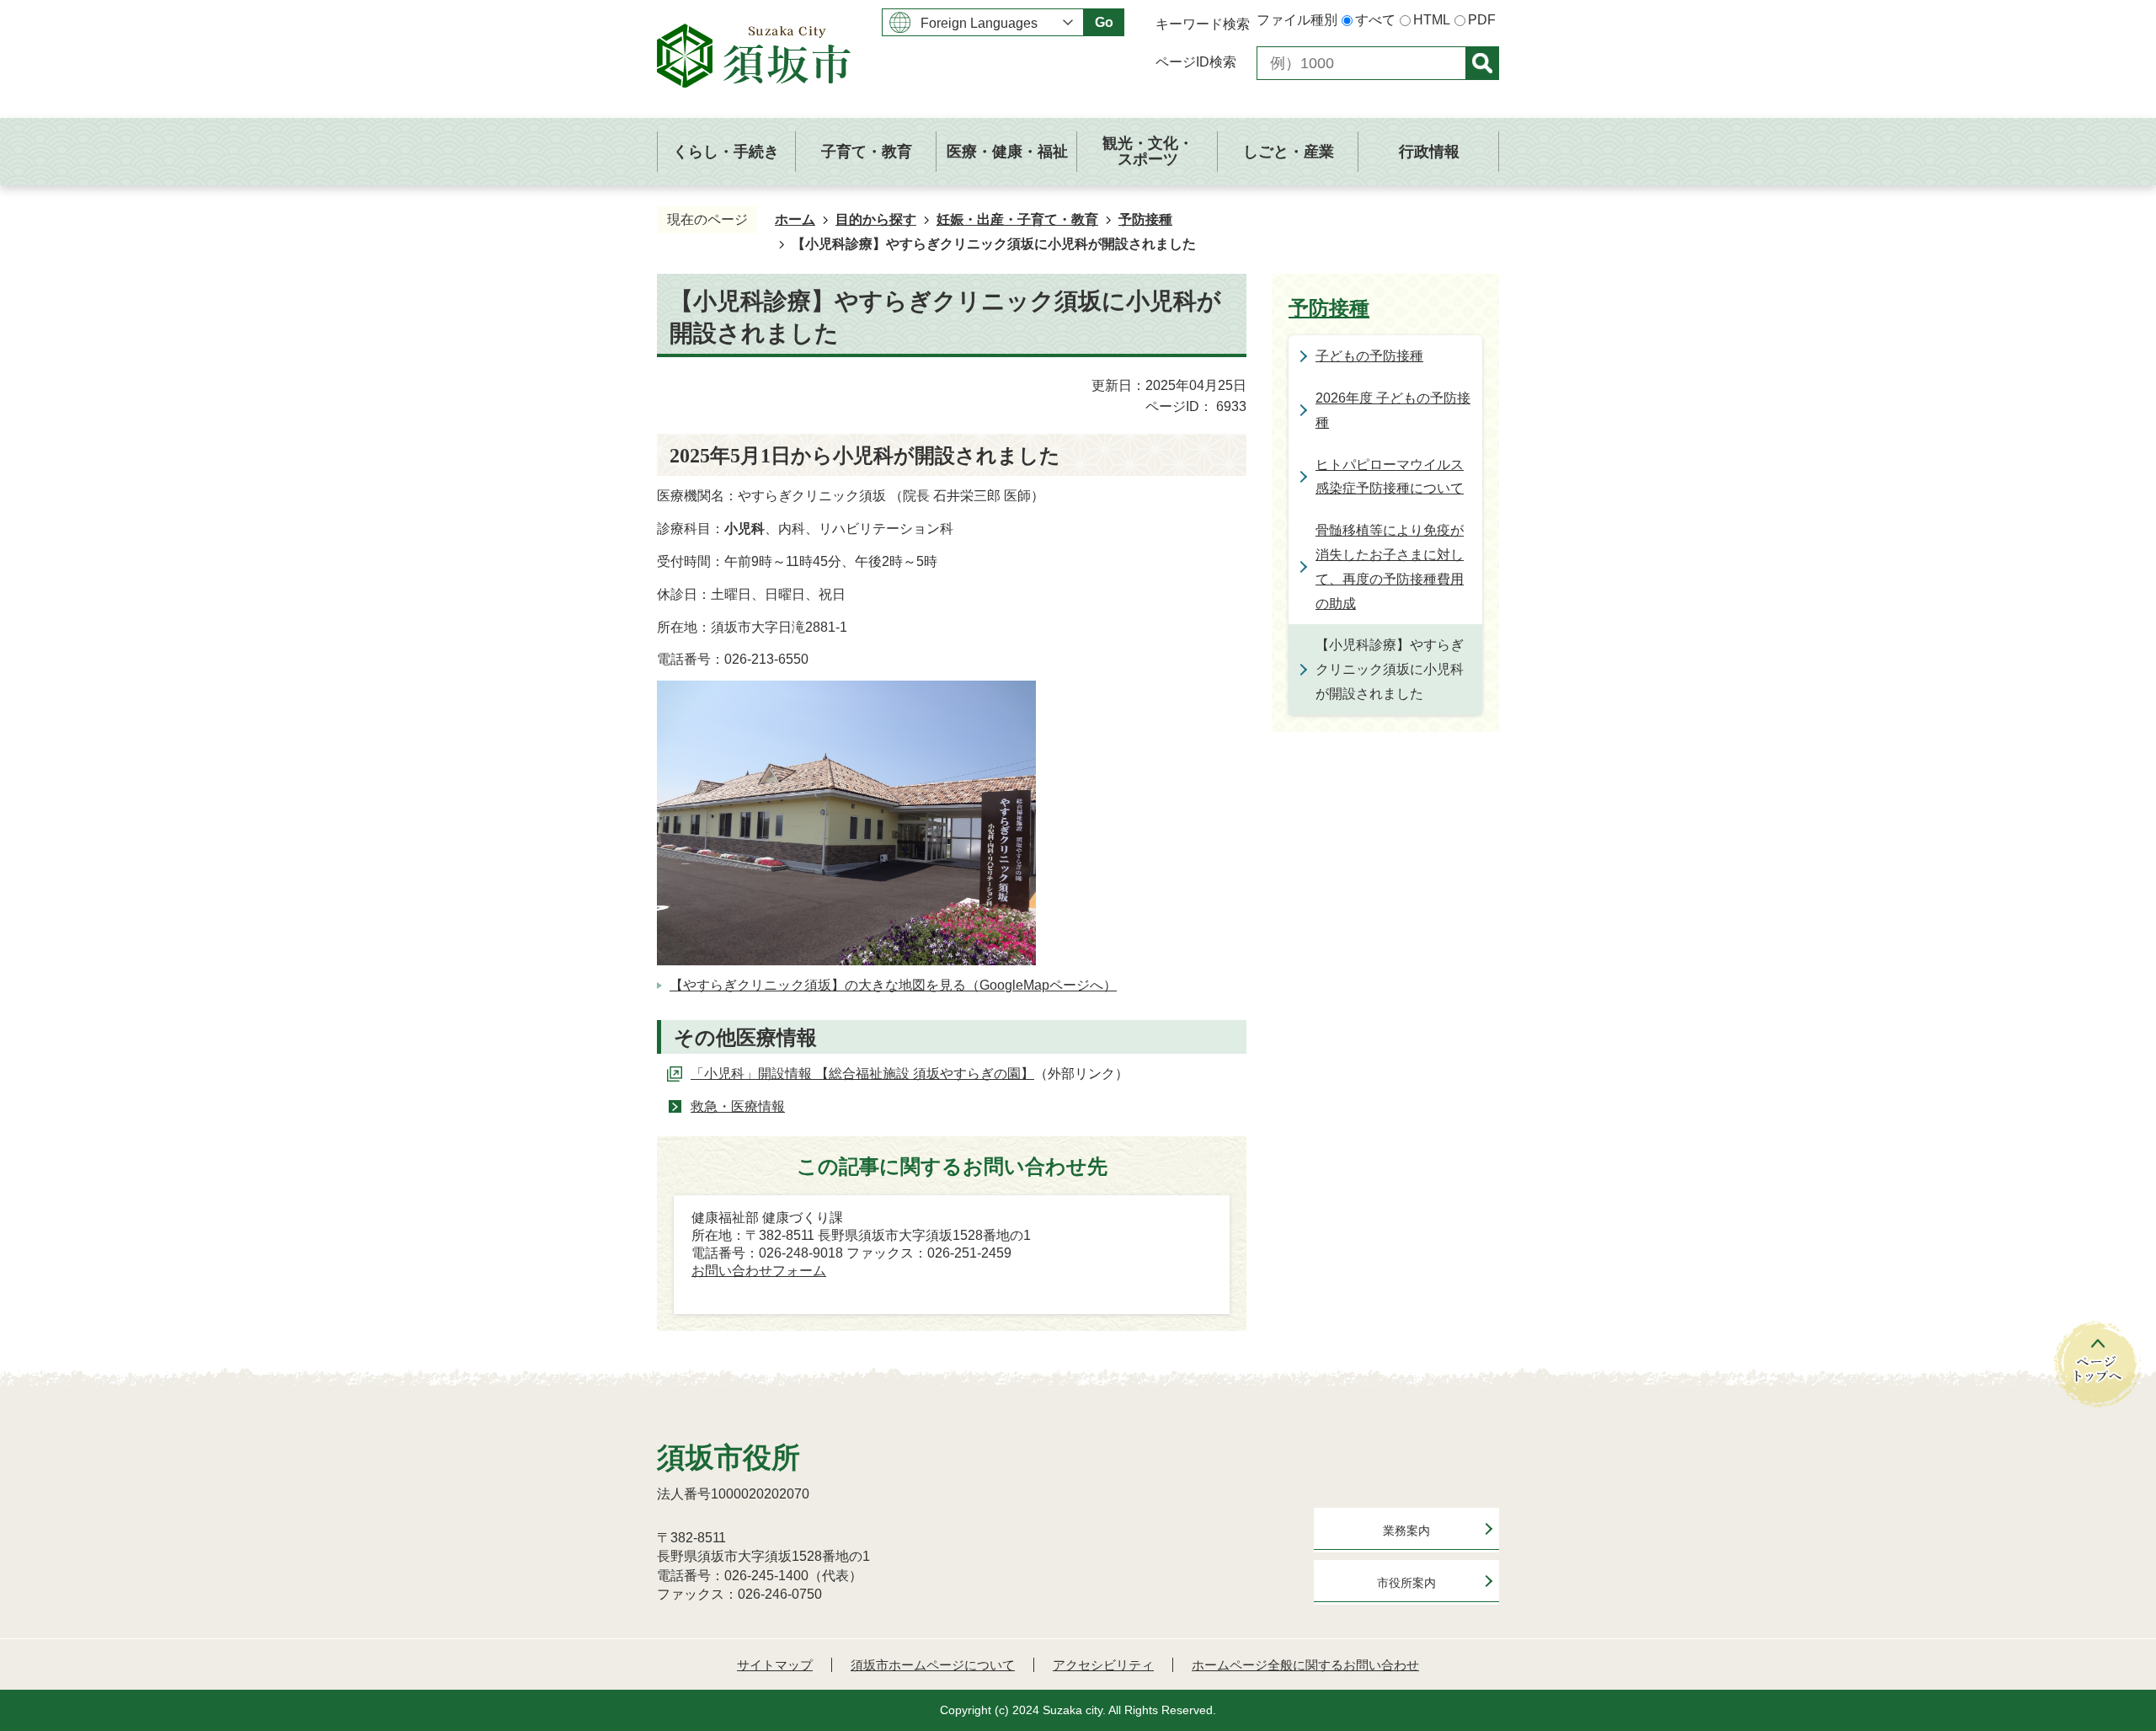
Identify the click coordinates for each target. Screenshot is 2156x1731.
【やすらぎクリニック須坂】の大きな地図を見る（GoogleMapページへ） (893, 985)
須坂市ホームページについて (933, 1665)
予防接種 (1145, 219)
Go (1104, 22)
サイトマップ (775, 1665)
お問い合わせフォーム (759, 1271)
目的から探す (876, 219)
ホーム (795, 219)
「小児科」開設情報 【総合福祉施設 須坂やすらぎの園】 (862, 1074)
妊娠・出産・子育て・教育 (1017, 219)
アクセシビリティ (1103, 1665)
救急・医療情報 (738, 1106)
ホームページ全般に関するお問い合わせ (1305, 1665)
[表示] (1482, 63)
